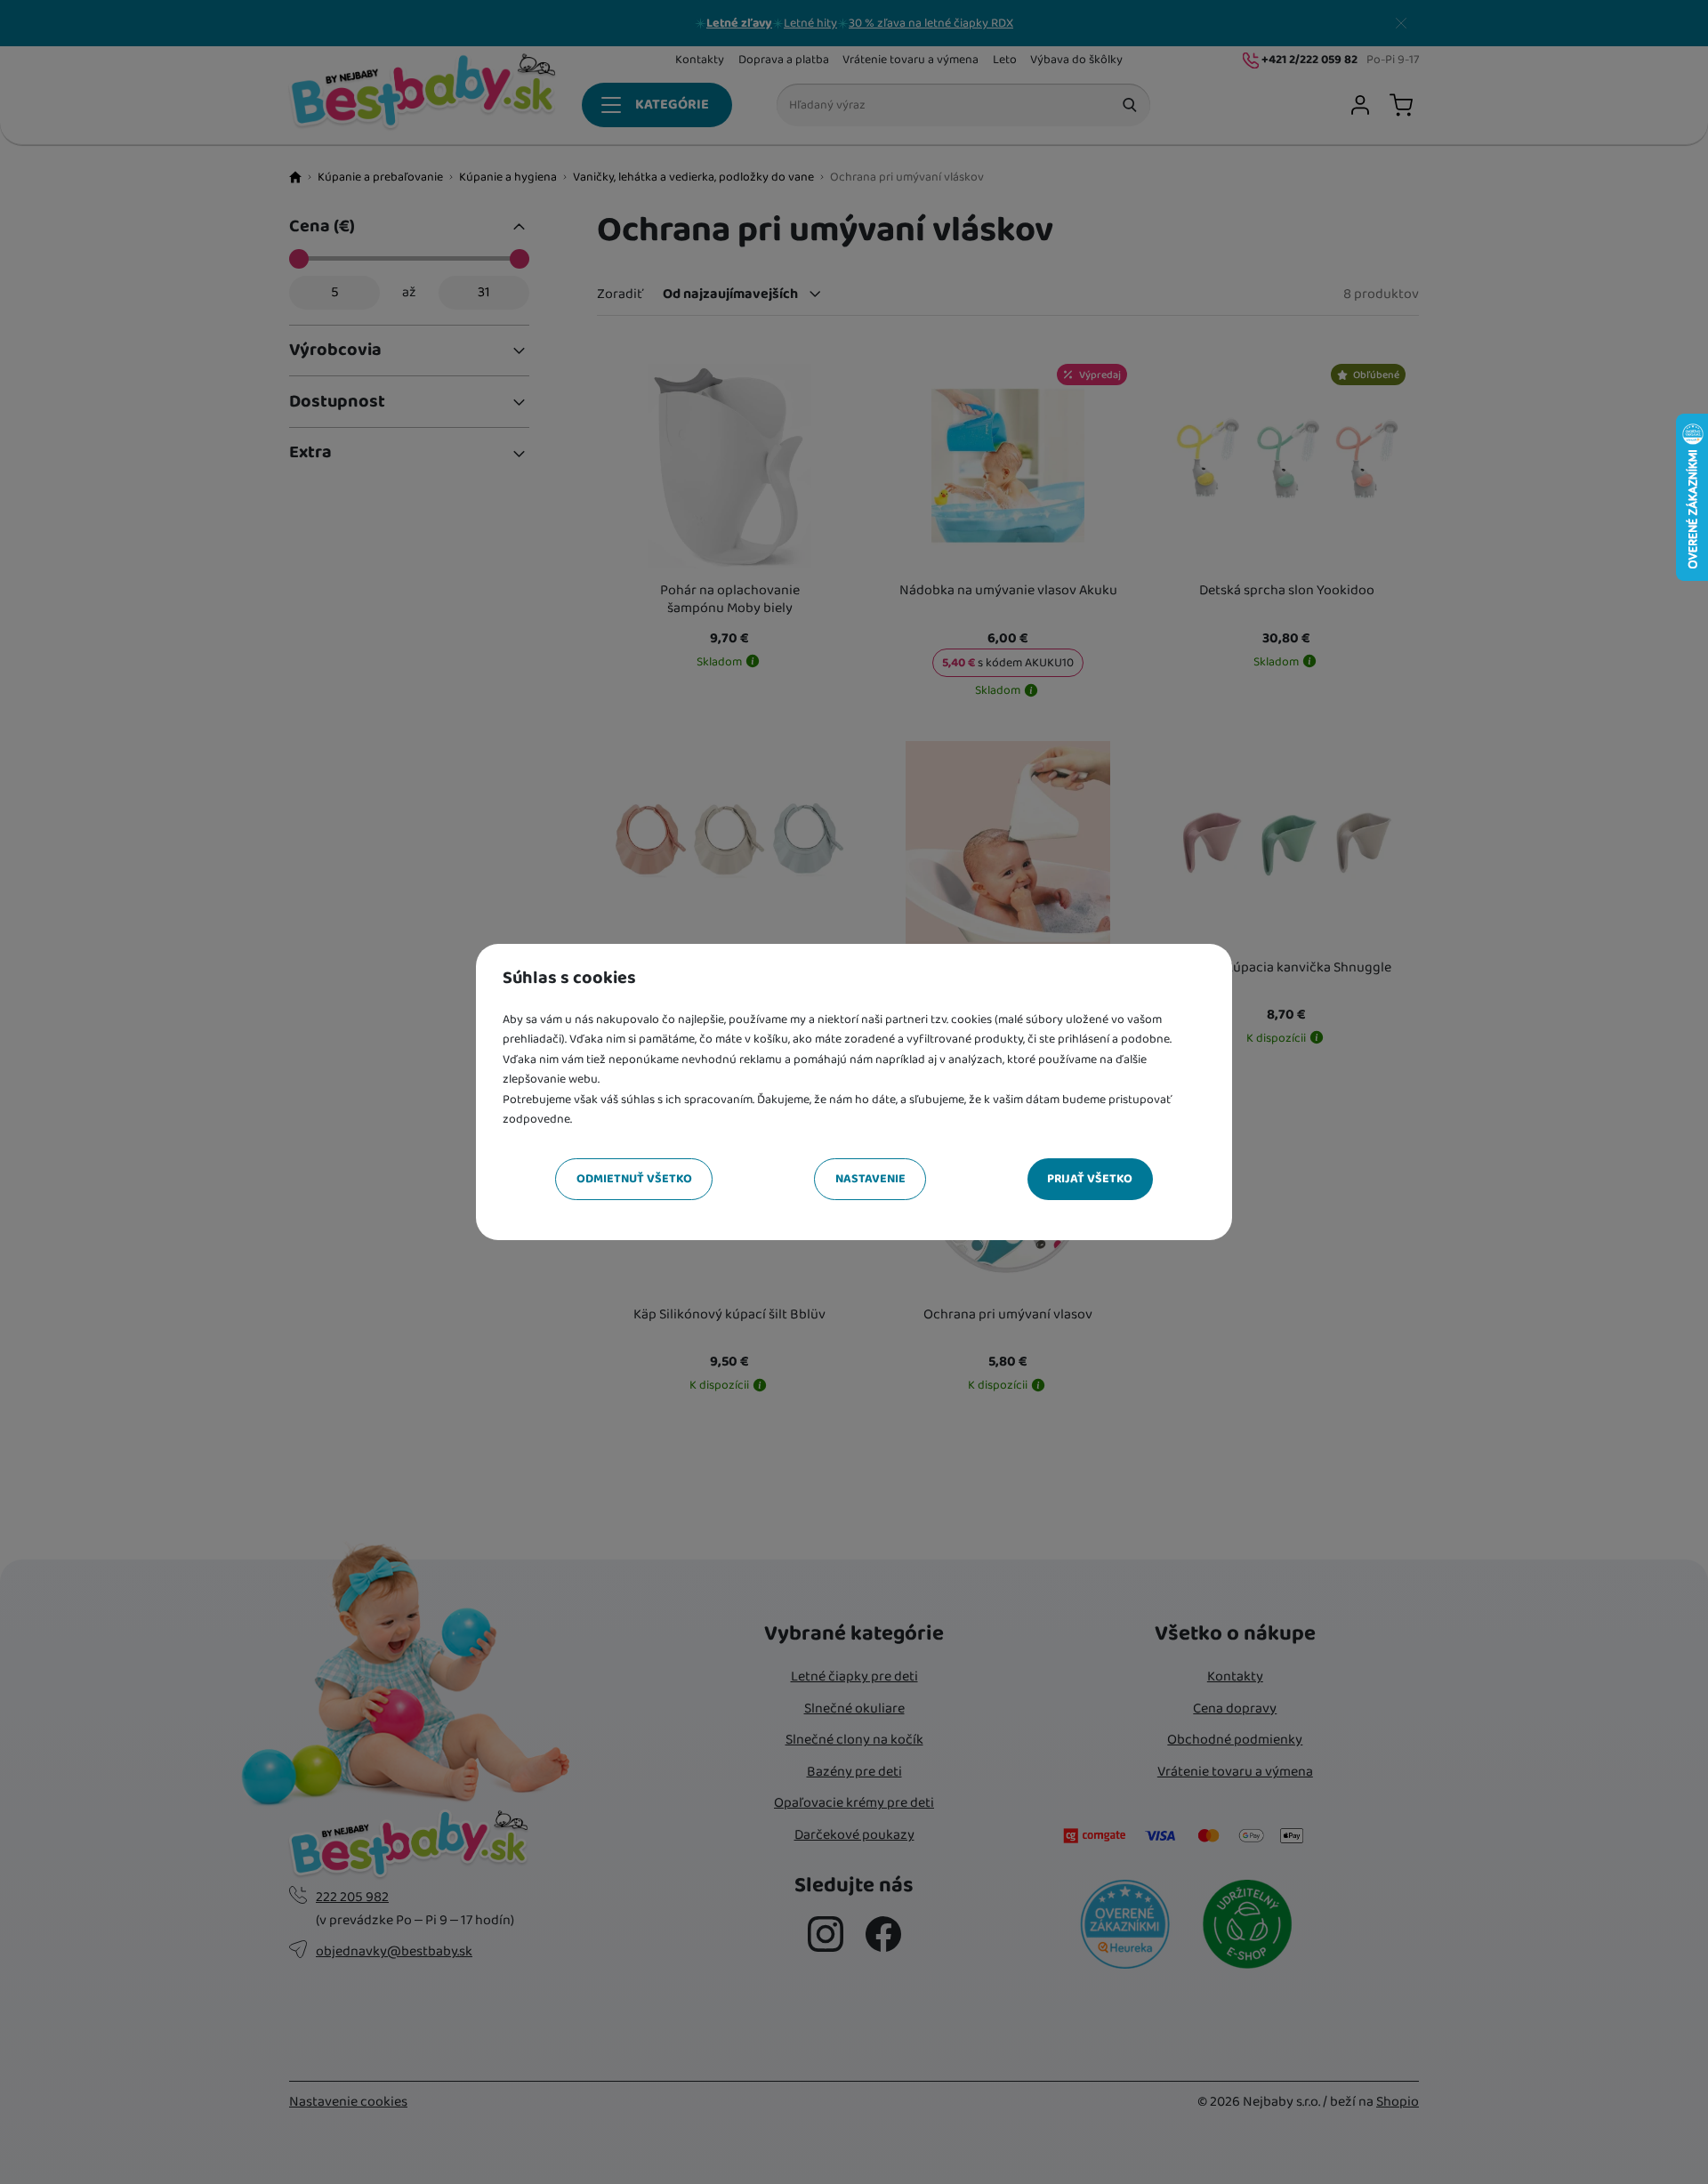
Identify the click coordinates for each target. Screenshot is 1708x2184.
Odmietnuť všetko (634, 1179)
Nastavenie (870, 1179)
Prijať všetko (1090, 1179)
